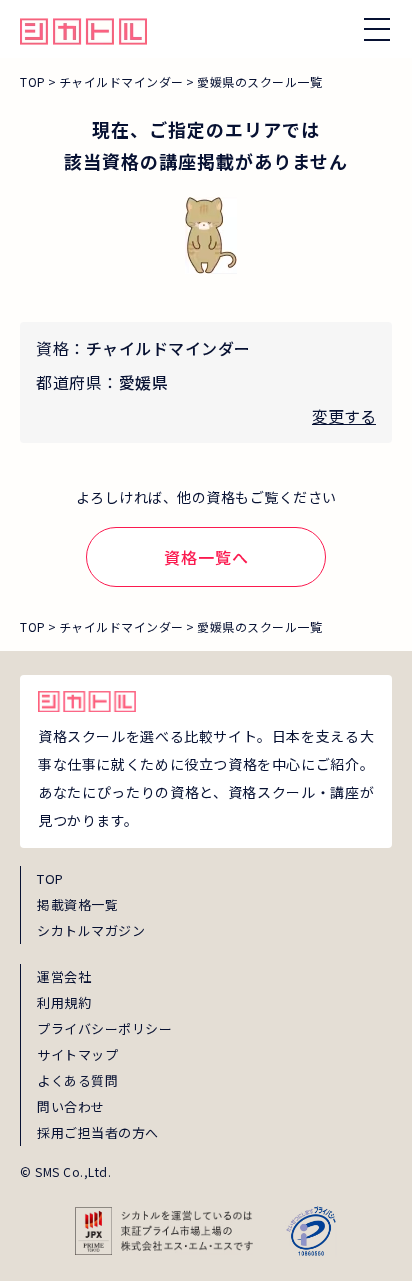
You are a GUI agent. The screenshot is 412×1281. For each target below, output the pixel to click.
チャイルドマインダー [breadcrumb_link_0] (121, 81)
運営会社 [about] (64, 976)
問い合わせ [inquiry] (71, 1106)
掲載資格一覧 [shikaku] (77, 904)
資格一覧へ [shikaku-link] (206, 557)
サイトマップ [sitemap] (77, 1054)
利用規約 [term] (64, 1002)
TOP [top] (50, 878)
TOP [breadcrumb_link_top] (33, 81)
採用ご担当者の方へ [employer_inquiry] (98, 1132)
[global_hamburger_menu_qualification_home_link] (83, 29)
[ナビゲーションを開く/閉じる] (377, 29)
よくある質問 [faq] (77, 1080)
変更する (344, 416)
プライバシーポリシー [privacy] (104, 1028)
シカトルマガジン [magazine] (91, 930)
